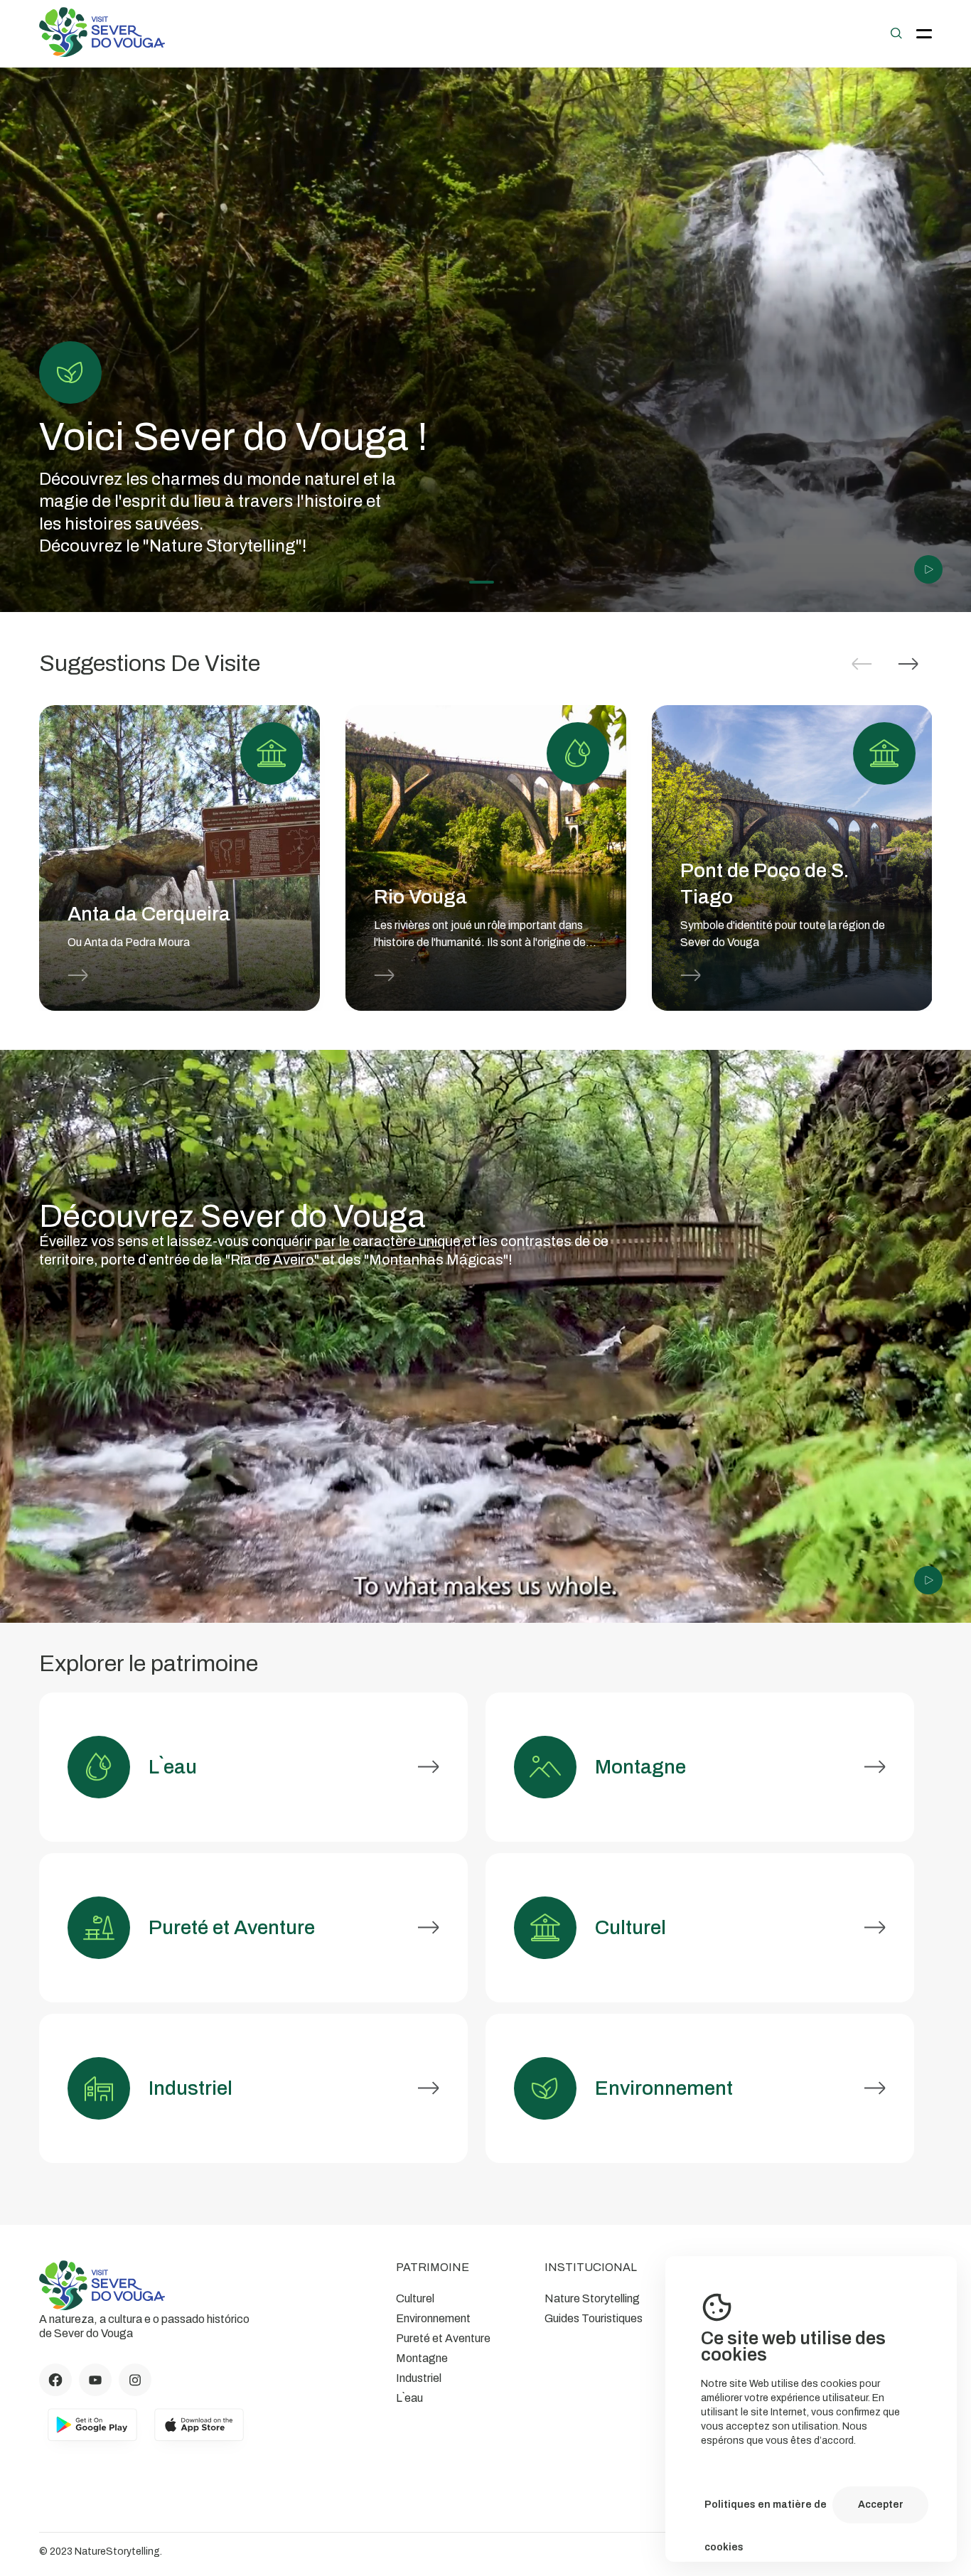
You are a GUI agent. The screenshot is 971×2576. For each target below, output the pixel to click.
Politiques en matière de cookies (766, 2513)
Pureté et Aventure (443, 2338)
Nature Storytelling (592, 2298)
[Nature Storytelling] (102, 53)
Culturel (415, 2298)
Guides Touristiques (594, 2318)
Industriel (419, 2378)
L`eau (409, 2398)
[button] (908, 664)
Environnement (433, 2318)
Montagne (422, 2358)
